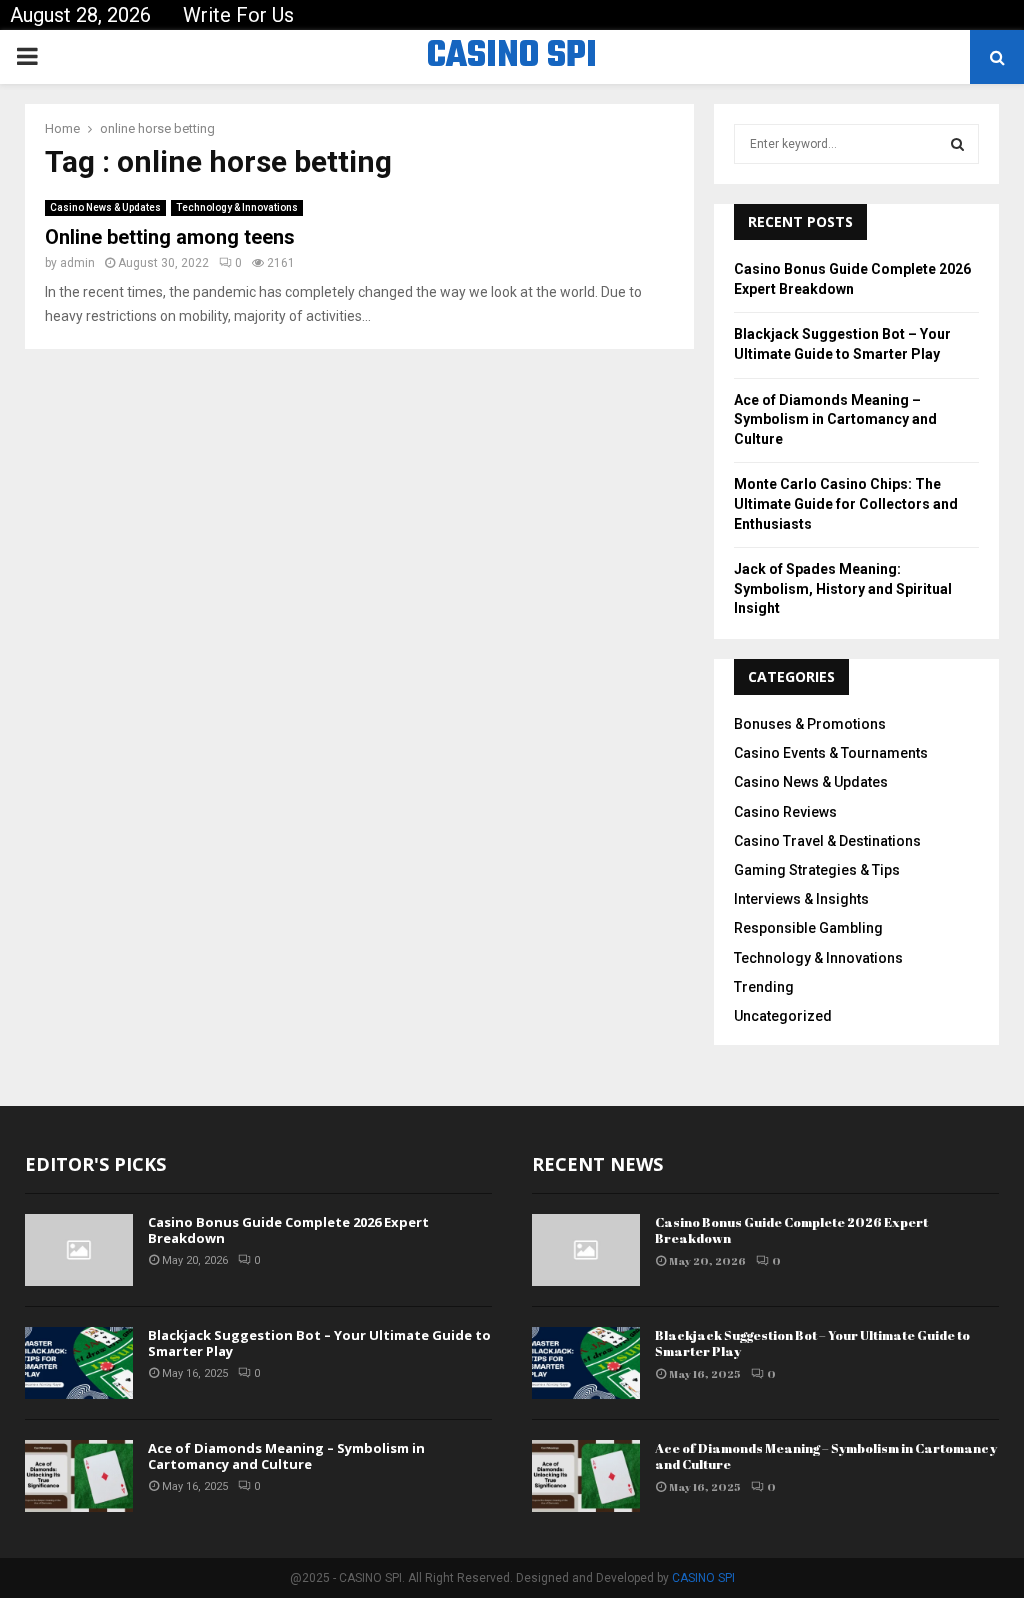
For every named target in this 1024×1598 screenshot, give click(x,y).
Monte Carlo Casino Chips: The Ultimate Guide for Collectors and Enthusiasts (846, 503)
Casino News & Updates (105, 207)
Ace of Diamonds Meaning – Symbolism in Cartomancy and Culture (835, 419)
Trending (764, 987)
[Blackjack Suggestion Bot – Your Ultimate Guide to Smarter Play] (79, 1363)
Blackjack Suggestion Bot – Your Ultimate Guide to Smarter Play (319, 1343)
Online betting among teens (170, 237)
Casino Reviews (785, 812)
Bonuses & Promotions (810, 724)
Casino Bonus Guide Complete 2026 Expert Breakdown (288, 1230)
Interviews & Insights (801, 899)
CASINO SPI (512, 57)
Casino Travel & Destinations (827, 841)
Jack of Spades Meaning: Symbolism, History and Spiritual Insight (843, 588)
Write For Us (238, 15)
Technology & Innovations (237, 207)
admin (77, 263)
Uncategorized (783, 1016)
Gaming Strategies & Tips (817, 870)
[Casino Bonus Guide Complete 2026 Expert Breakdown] (79, 1250)
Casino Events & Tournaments (831, 753)
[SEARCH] (957, 144)
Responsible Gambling (808, 928)
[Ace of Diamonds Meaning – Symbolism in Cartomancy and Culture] (79, 1476)
